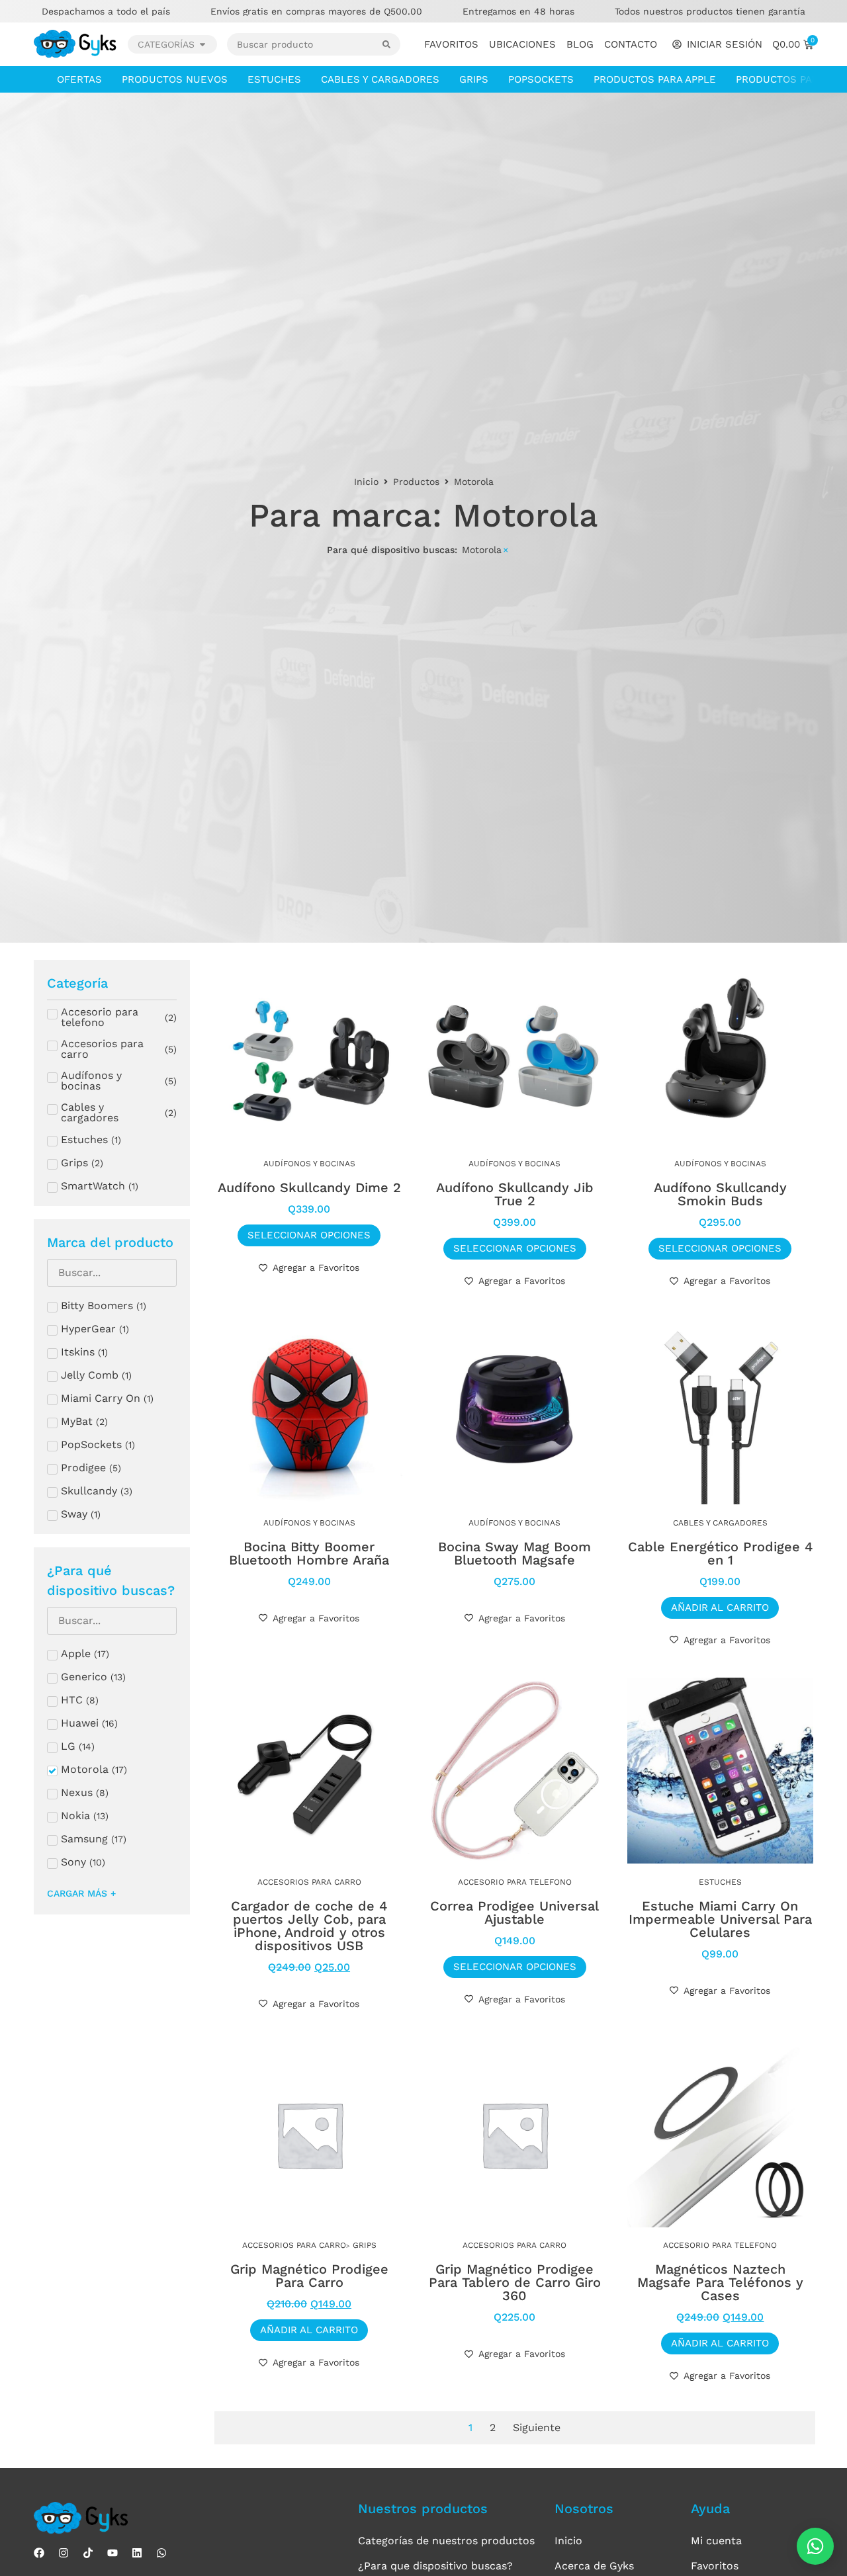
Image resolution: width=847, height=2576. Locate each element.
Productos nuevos (175, 79)
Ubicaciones (522, 44)
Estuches (274, 79)
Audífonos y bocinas (309, 1164)
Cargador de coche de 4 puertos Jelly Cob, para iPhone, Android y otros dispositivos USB (309, 1926)
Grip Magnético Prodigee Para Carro (309, 2276)
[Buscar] (391, 44)
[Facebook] (39, 2553)
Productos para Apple (655, 79)
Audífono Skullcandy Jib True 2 (515, 1194)
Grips (474, 79)
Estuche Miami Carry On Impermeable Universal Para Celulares (720, 1919)
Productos (416, 482)
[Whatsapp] (161, 2553)
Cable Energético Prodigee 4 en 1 (720, 1553)
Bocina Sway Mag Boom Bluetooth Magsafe (514, 1553)
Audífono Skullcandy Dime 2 (309, 1187)
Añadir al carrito (720, 1608)
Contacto (631, 44)
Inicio (366, 482)
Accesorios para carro (309, 1882)
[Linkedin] (137, 2553)
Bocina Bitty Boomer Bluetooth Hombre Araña (309, 1553)
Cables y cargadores (380, 79)
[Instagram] (64, 2553)
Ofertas (79, 79)
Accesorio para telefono (515, 1882)
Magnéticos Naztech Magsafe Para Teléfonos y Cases (720, 2282)
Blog (580, 44)
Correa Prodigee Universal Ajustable (514, 1912)
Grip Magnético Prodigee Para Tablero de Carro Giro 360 (515, 2282)
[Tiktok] (88, 2553)
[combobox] (305, 44)
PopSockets (541, 79)
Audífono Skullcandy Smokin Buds (720, 1194)
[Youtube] (112, 2553)
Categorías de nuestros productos (446, 2541)
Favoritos (451, 44)
